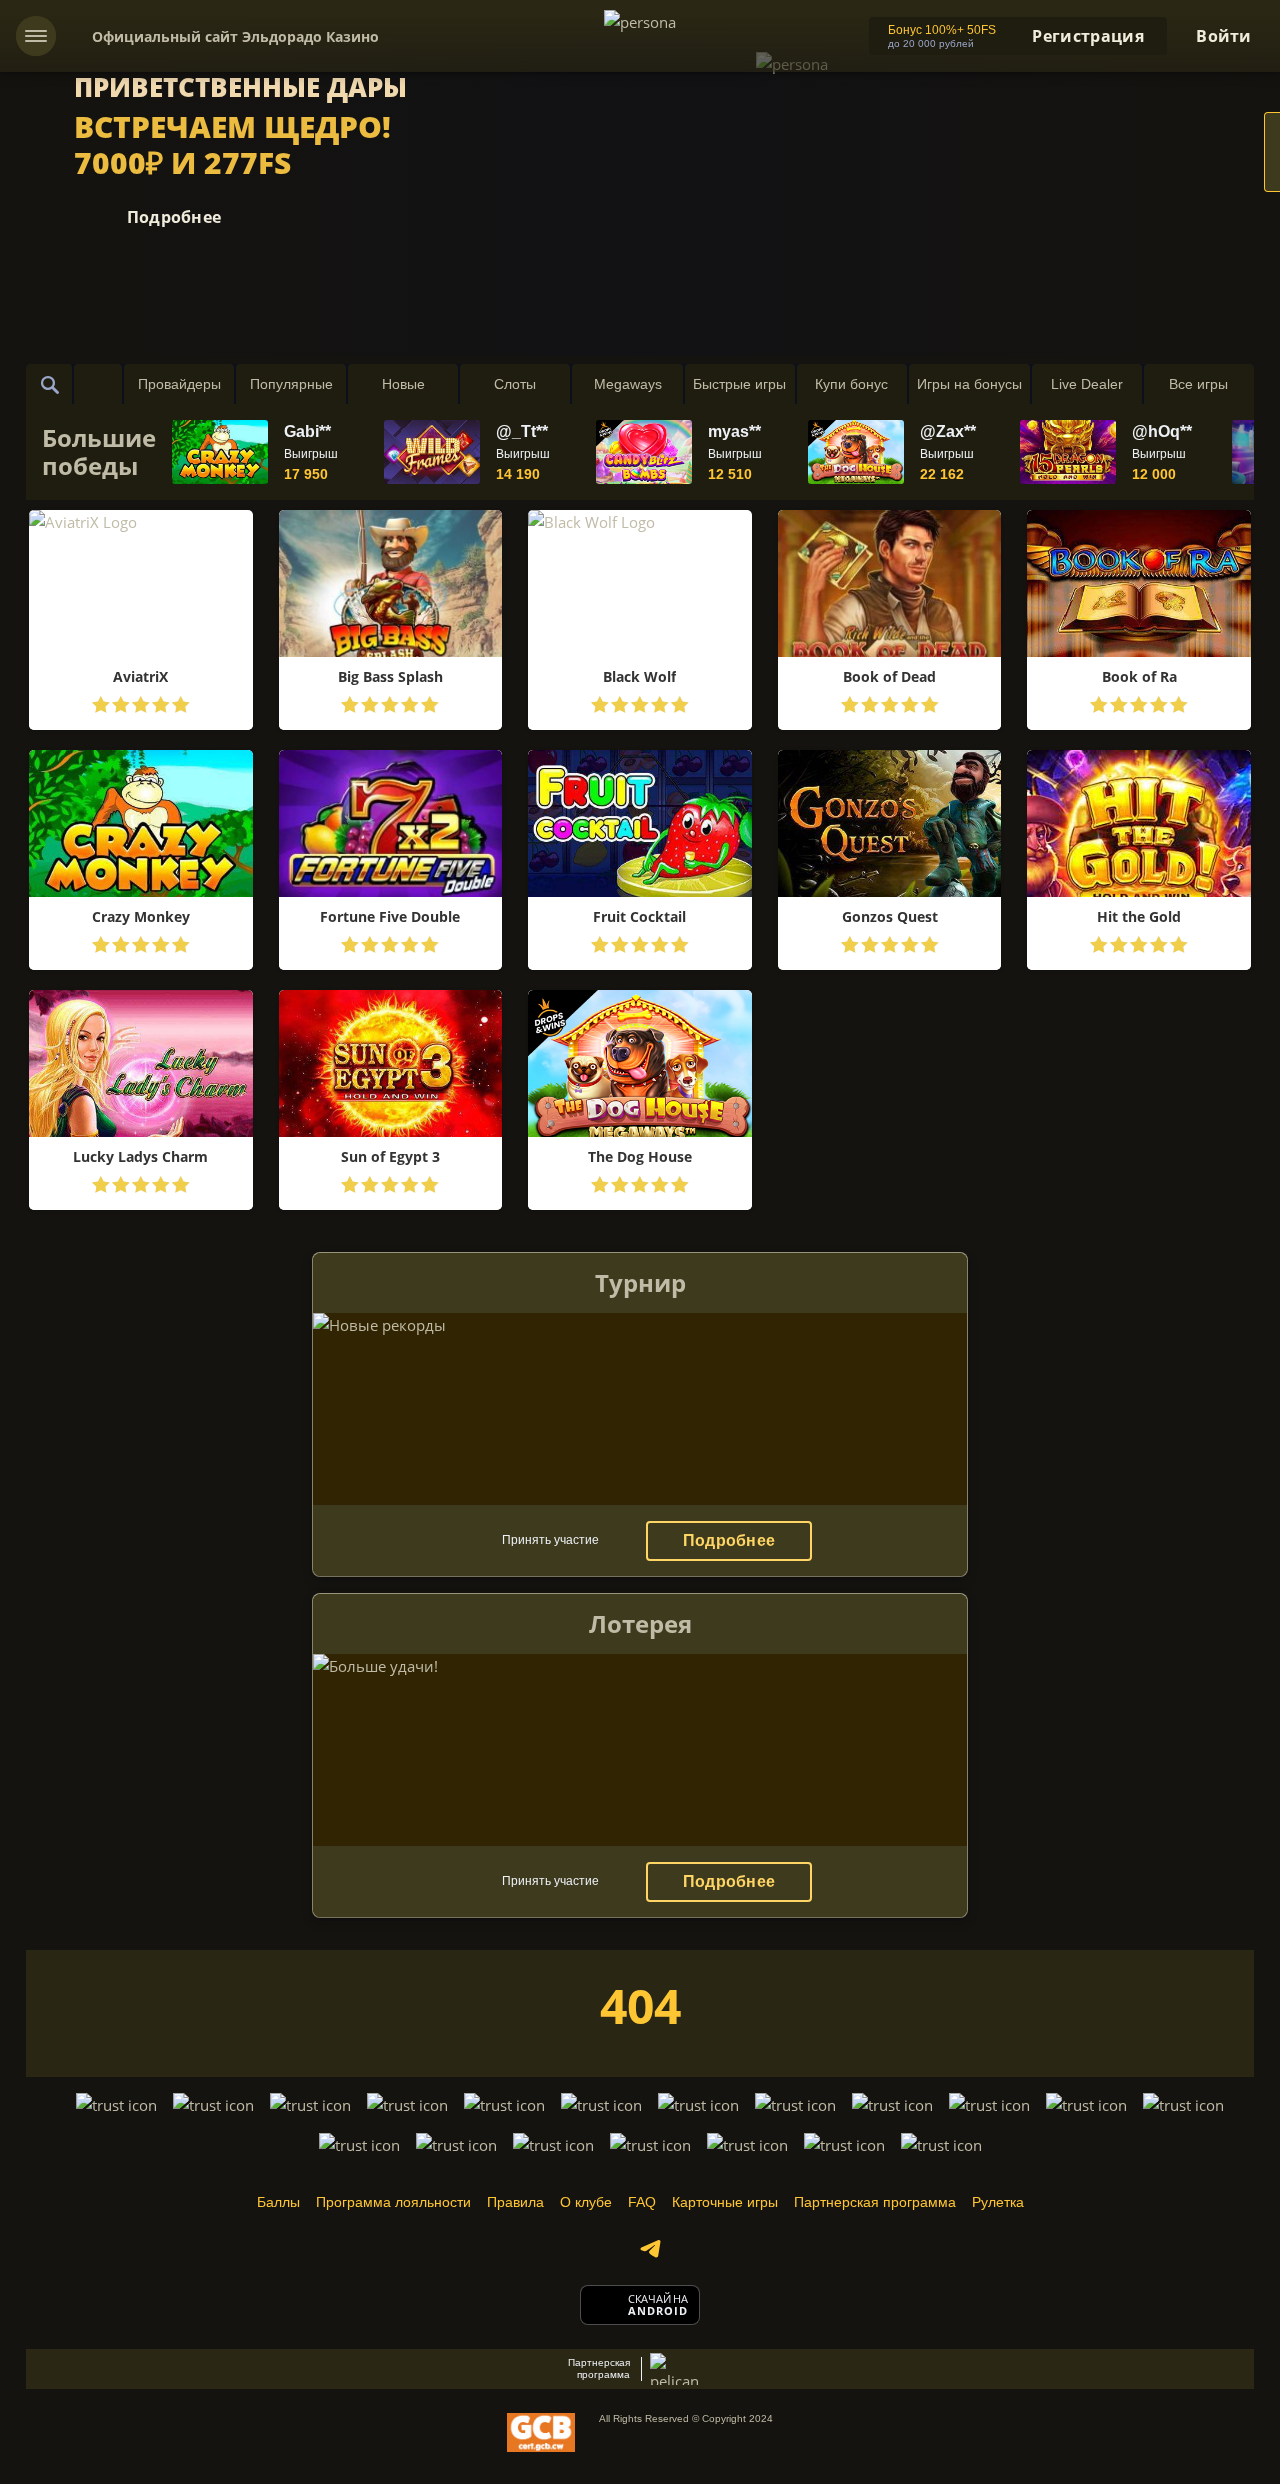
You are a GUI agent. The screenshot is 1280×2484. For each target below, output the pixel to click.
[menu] (36, 36)
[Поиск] (50, 384)
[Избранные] (98, 384)
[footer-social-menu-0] (650, 2249)
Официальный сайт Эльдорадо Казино (235, 36)
